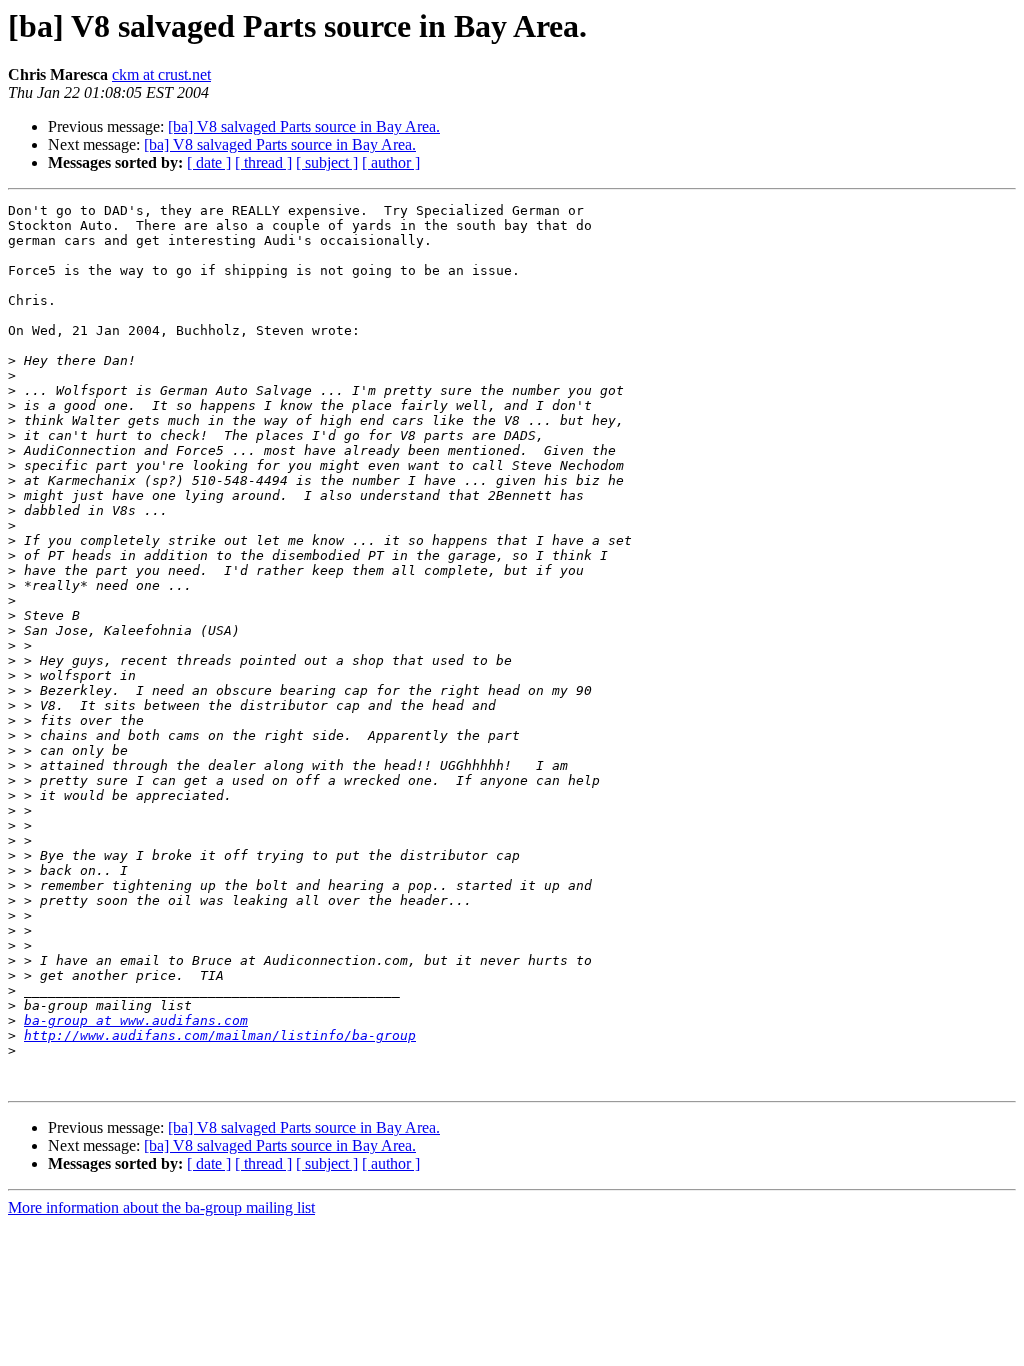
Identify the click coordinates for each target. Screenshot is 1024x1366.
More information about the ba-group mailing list (161, 1207)
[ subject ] (327, 162)
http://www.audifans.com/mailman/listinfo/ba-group (220, 1035)
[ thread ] (263, 162)
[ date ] (209, 162)
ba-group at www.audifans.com (136, 1020)
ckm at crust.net (161, 74)
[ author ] (391, 162)
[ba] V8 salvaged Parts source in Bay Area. (304, 126)
